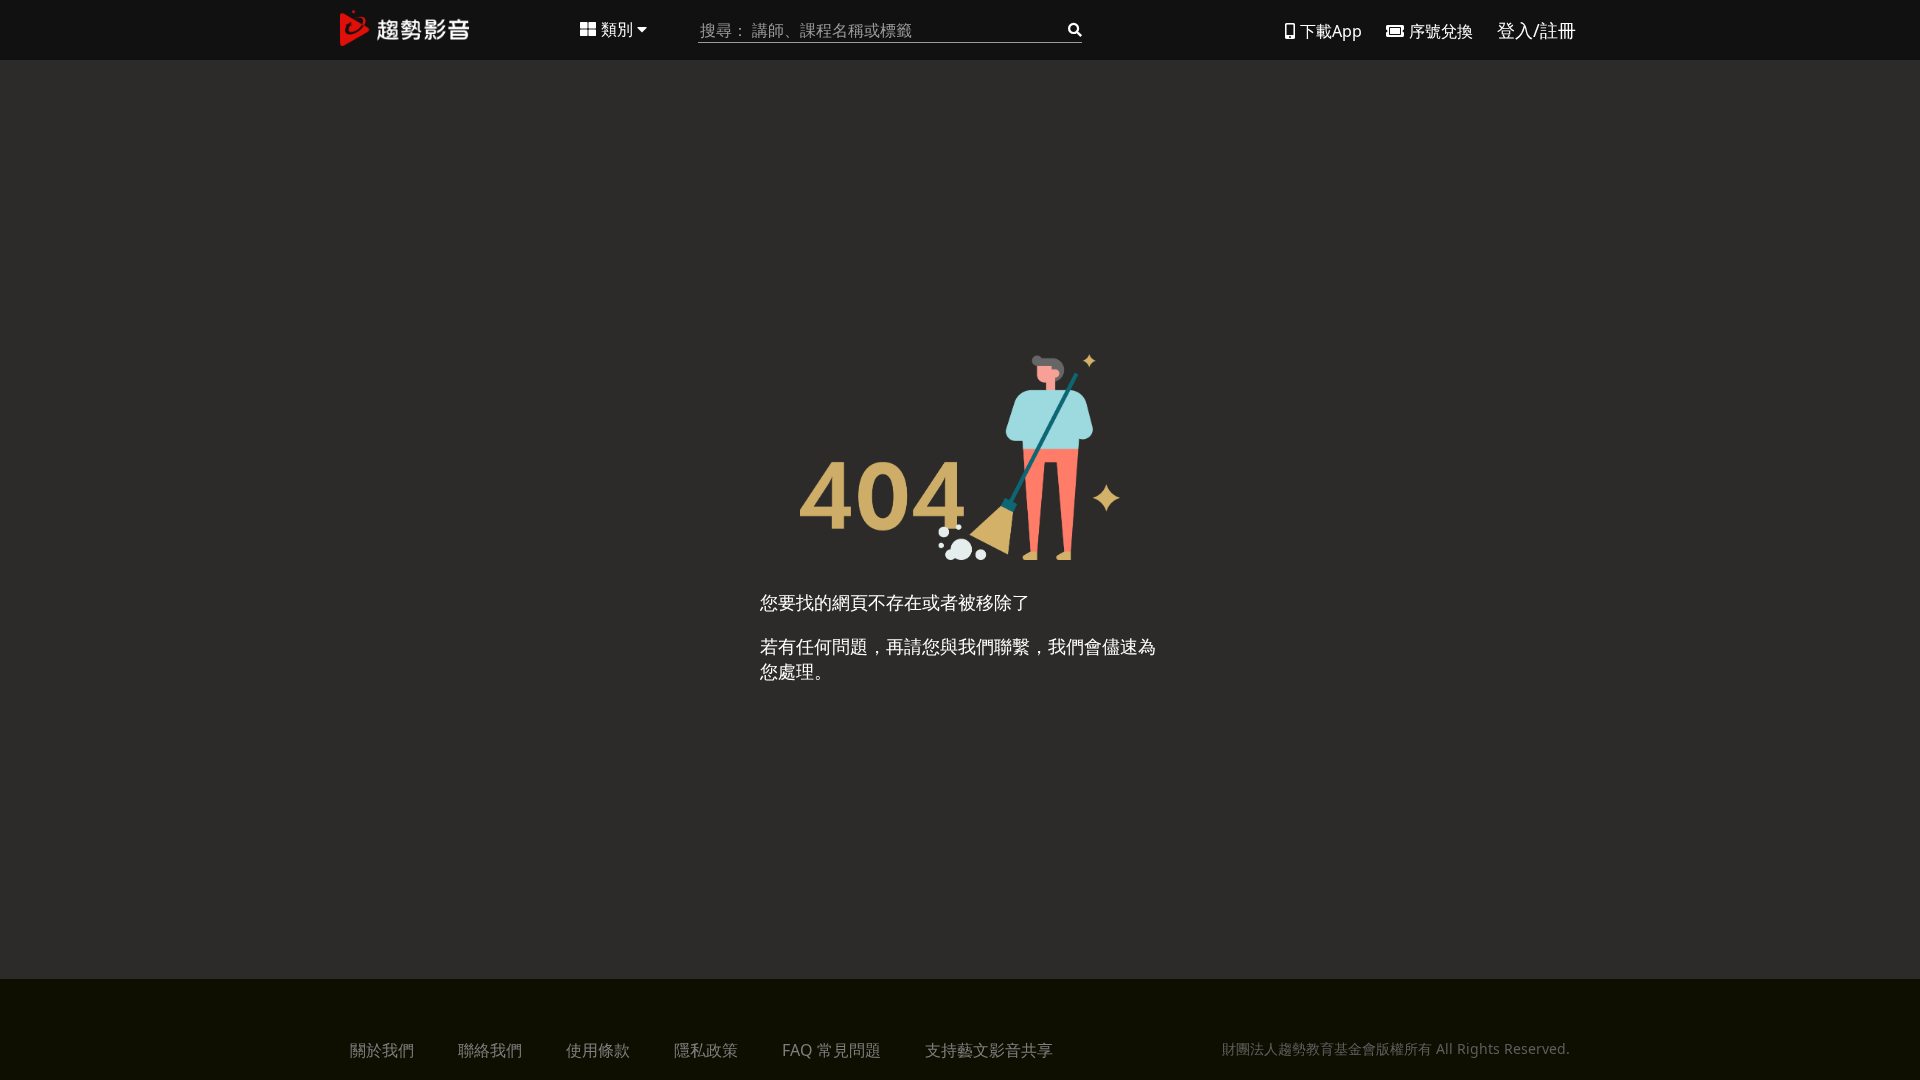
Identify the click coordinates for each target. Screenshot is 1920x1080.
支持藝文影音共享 (989, 1050)
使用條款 (598, 1050)
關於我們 (382, 1050)
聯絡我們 (490, 1050)
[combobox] (890, 30)
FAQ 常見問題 (831, 1050)
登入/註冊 (1536, 30)
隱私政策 (706, 1050)
